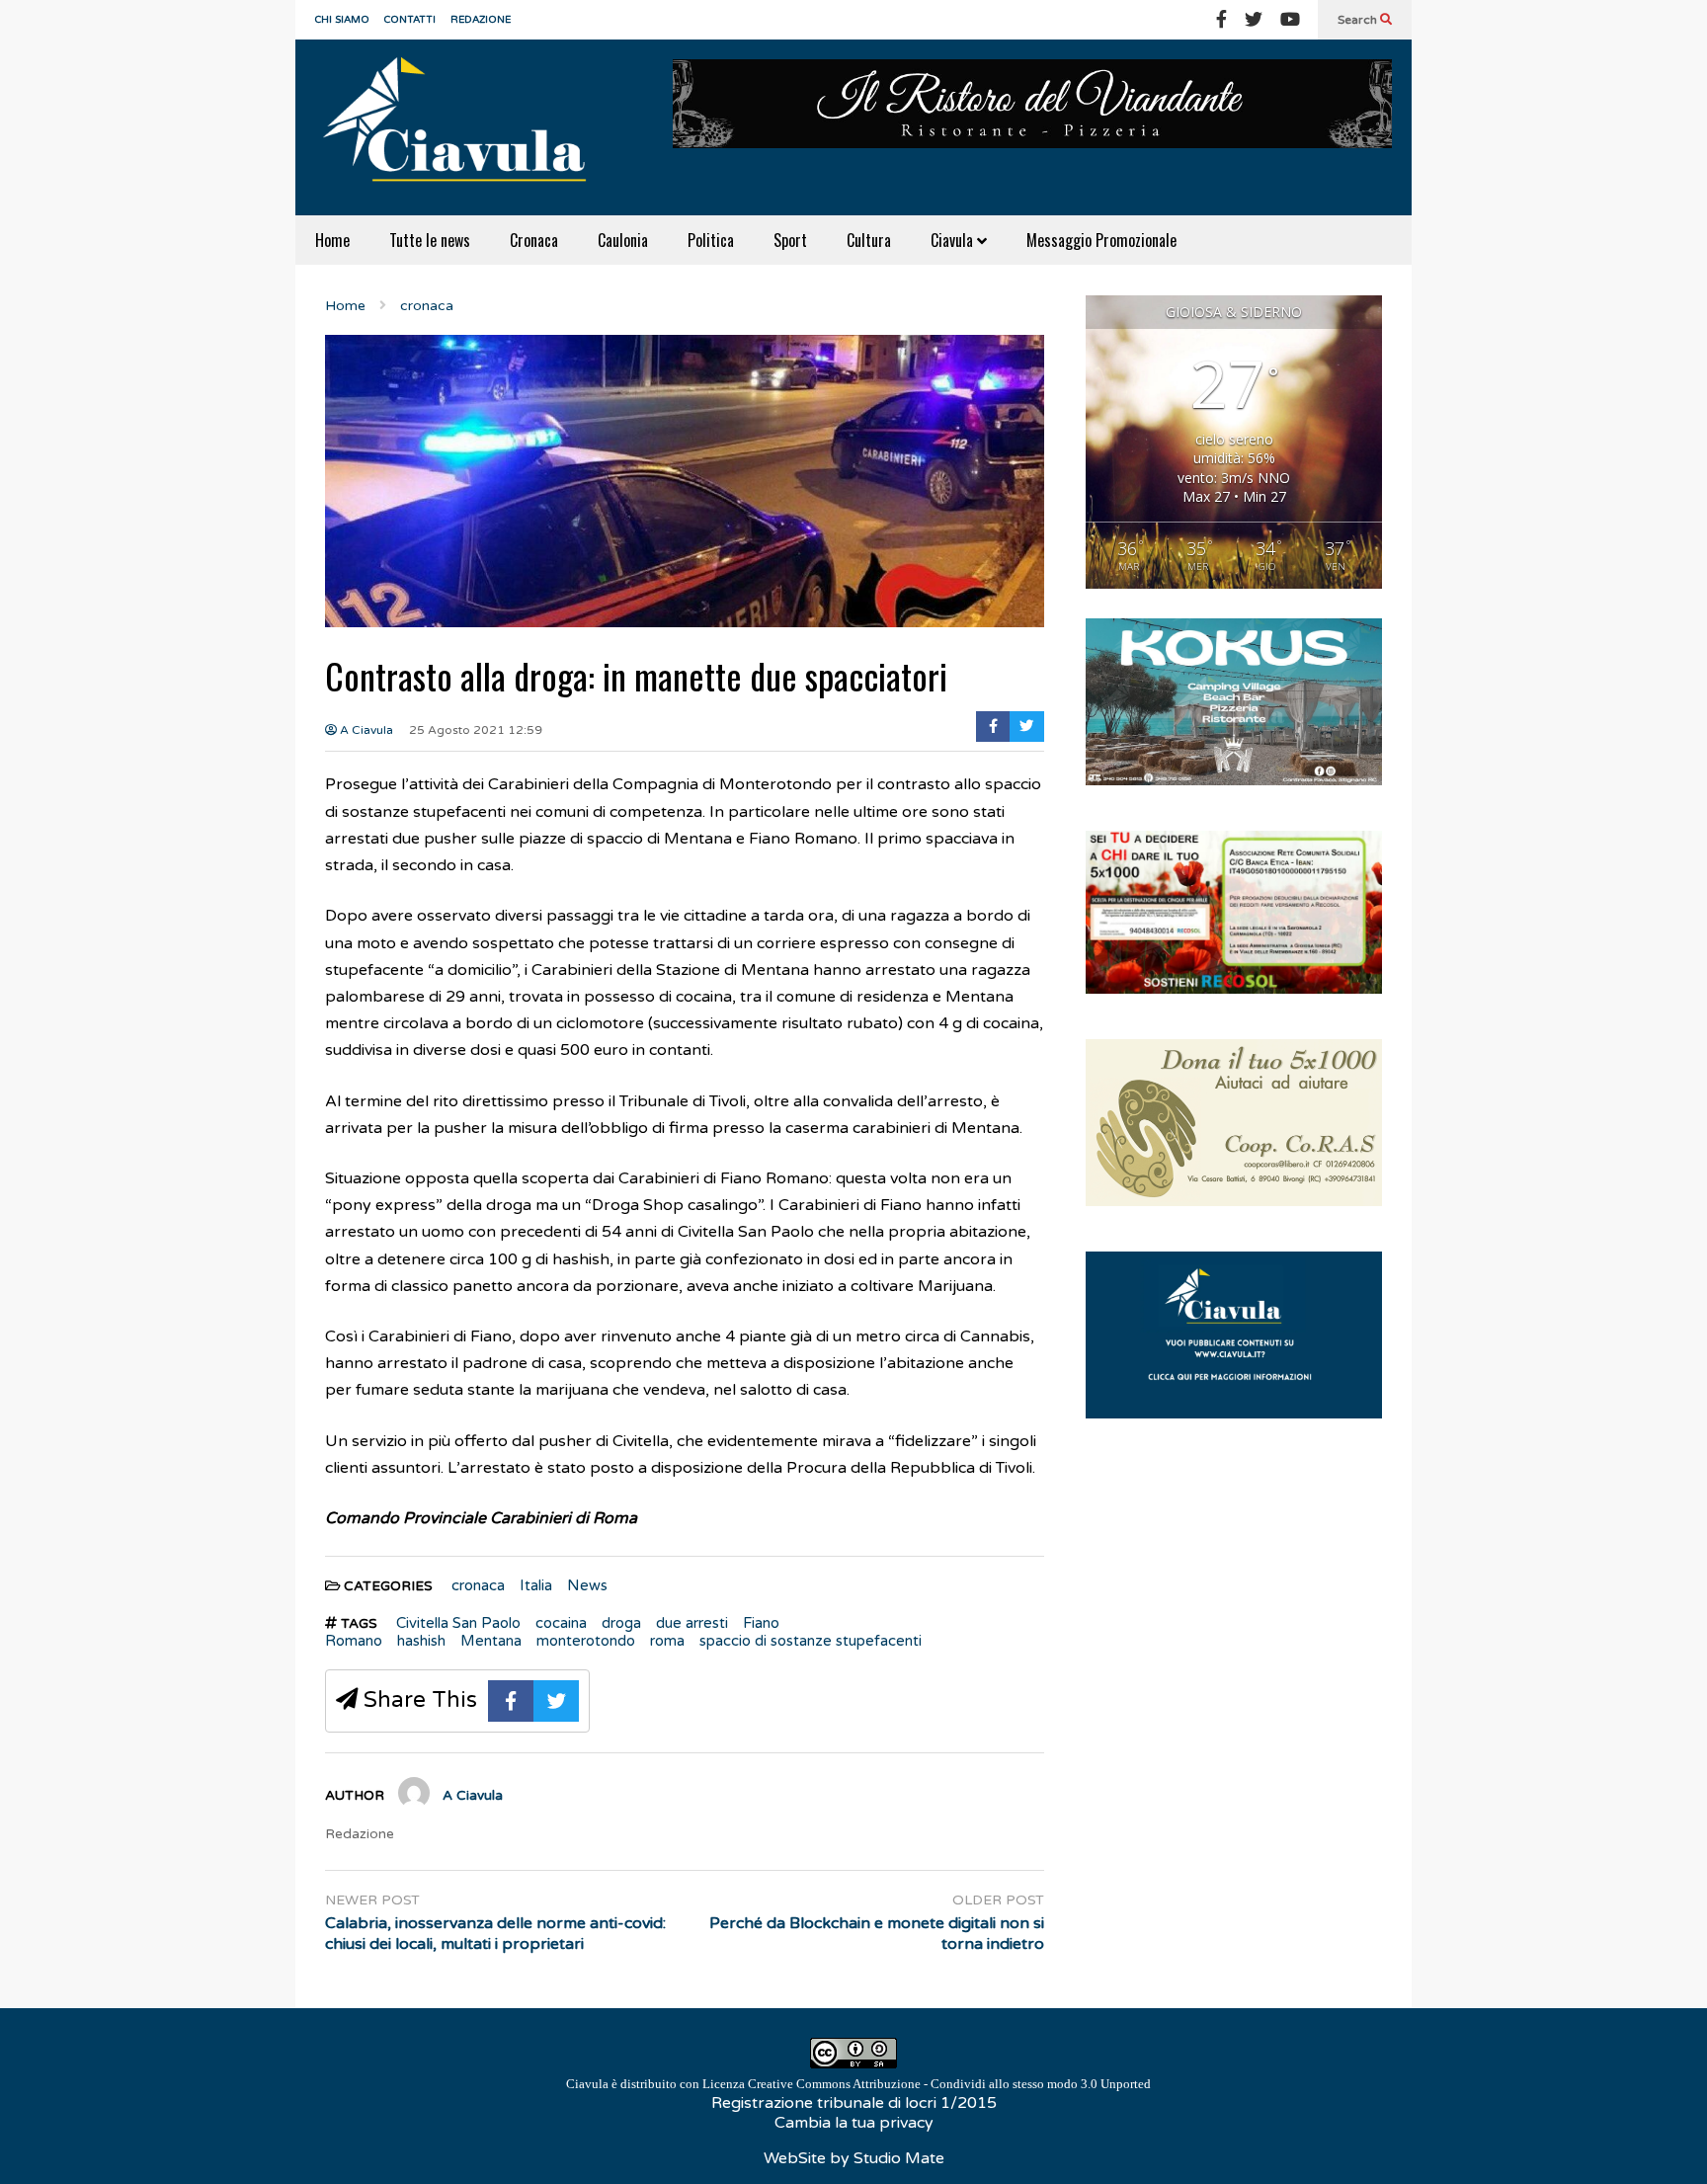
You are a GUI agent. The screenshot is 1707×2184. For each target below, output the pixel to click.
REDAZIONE (481, 20)
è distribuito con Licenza (858, 2084)
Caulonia (623, 240)
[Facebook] (1221, 20)
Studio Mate (899, 2158)
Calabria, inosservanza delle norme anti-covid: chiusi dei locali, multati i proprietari (495, 1934)
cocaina (561, 1623)
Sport (790, 240)
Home (332, 240)
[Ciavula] (463, 127)
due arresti (692, 1623)
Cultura (869, 240)
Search (1359, 20)
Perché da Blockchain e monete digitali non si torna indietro (877, 1934)
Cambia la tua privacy (854, 2123)
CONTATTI (410, 20)
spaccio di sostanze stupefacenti (811, 1641)
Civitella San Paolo (458, 1623)
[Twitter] (1254, 20)
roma (667, 1641)
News (587, 1585)
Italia (536, 1585)
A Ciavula (365, 730)
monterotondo (586, 1641)
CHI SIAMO (342, 20)
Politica (711, 240)
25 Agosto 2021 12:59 (476, 730)
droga (621, 1623)
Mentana (491, 1641)
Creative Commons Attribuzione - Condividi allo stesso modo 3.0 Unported (949, 2084)
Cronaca (534, 240)
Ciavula (954, 240)
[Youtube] (1290, 20)
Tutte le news (430, 240)
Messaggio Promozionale (1101, 240)
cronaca (478, 1585)
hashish (421, 1641)
